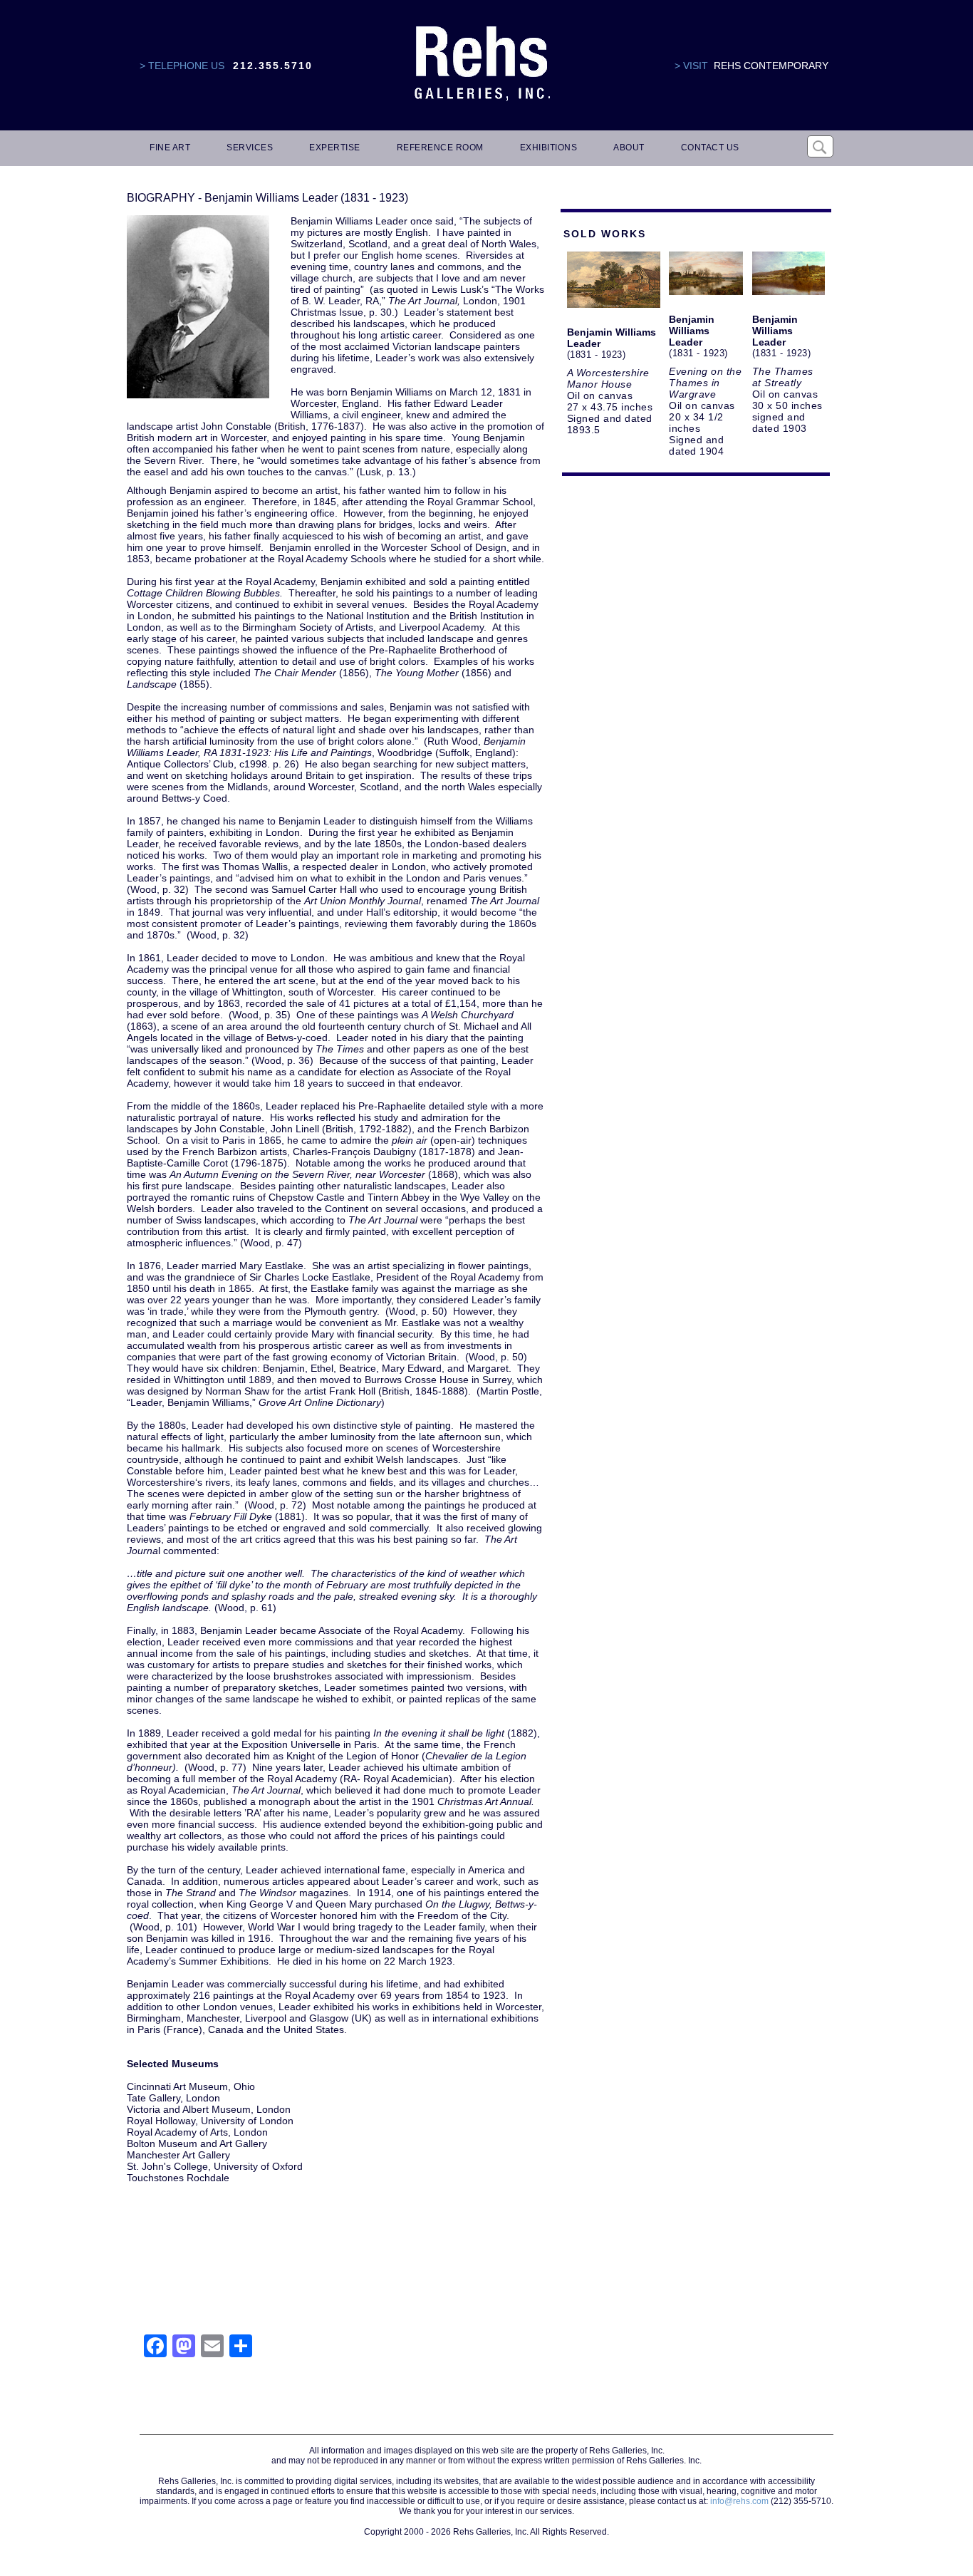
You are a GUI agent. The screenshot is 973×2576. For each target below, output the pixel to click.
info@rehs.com (739, 2501)
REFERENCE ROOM (440, 148)
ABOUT (629, 148)
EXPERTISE (335, 148)
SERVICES (250, 148)
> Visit (691, 66)
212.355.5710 (273, 66)
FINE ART (170, 148)
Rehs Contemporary (771, 66)
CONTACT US (710, 148)
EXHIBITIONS (549, 148)
